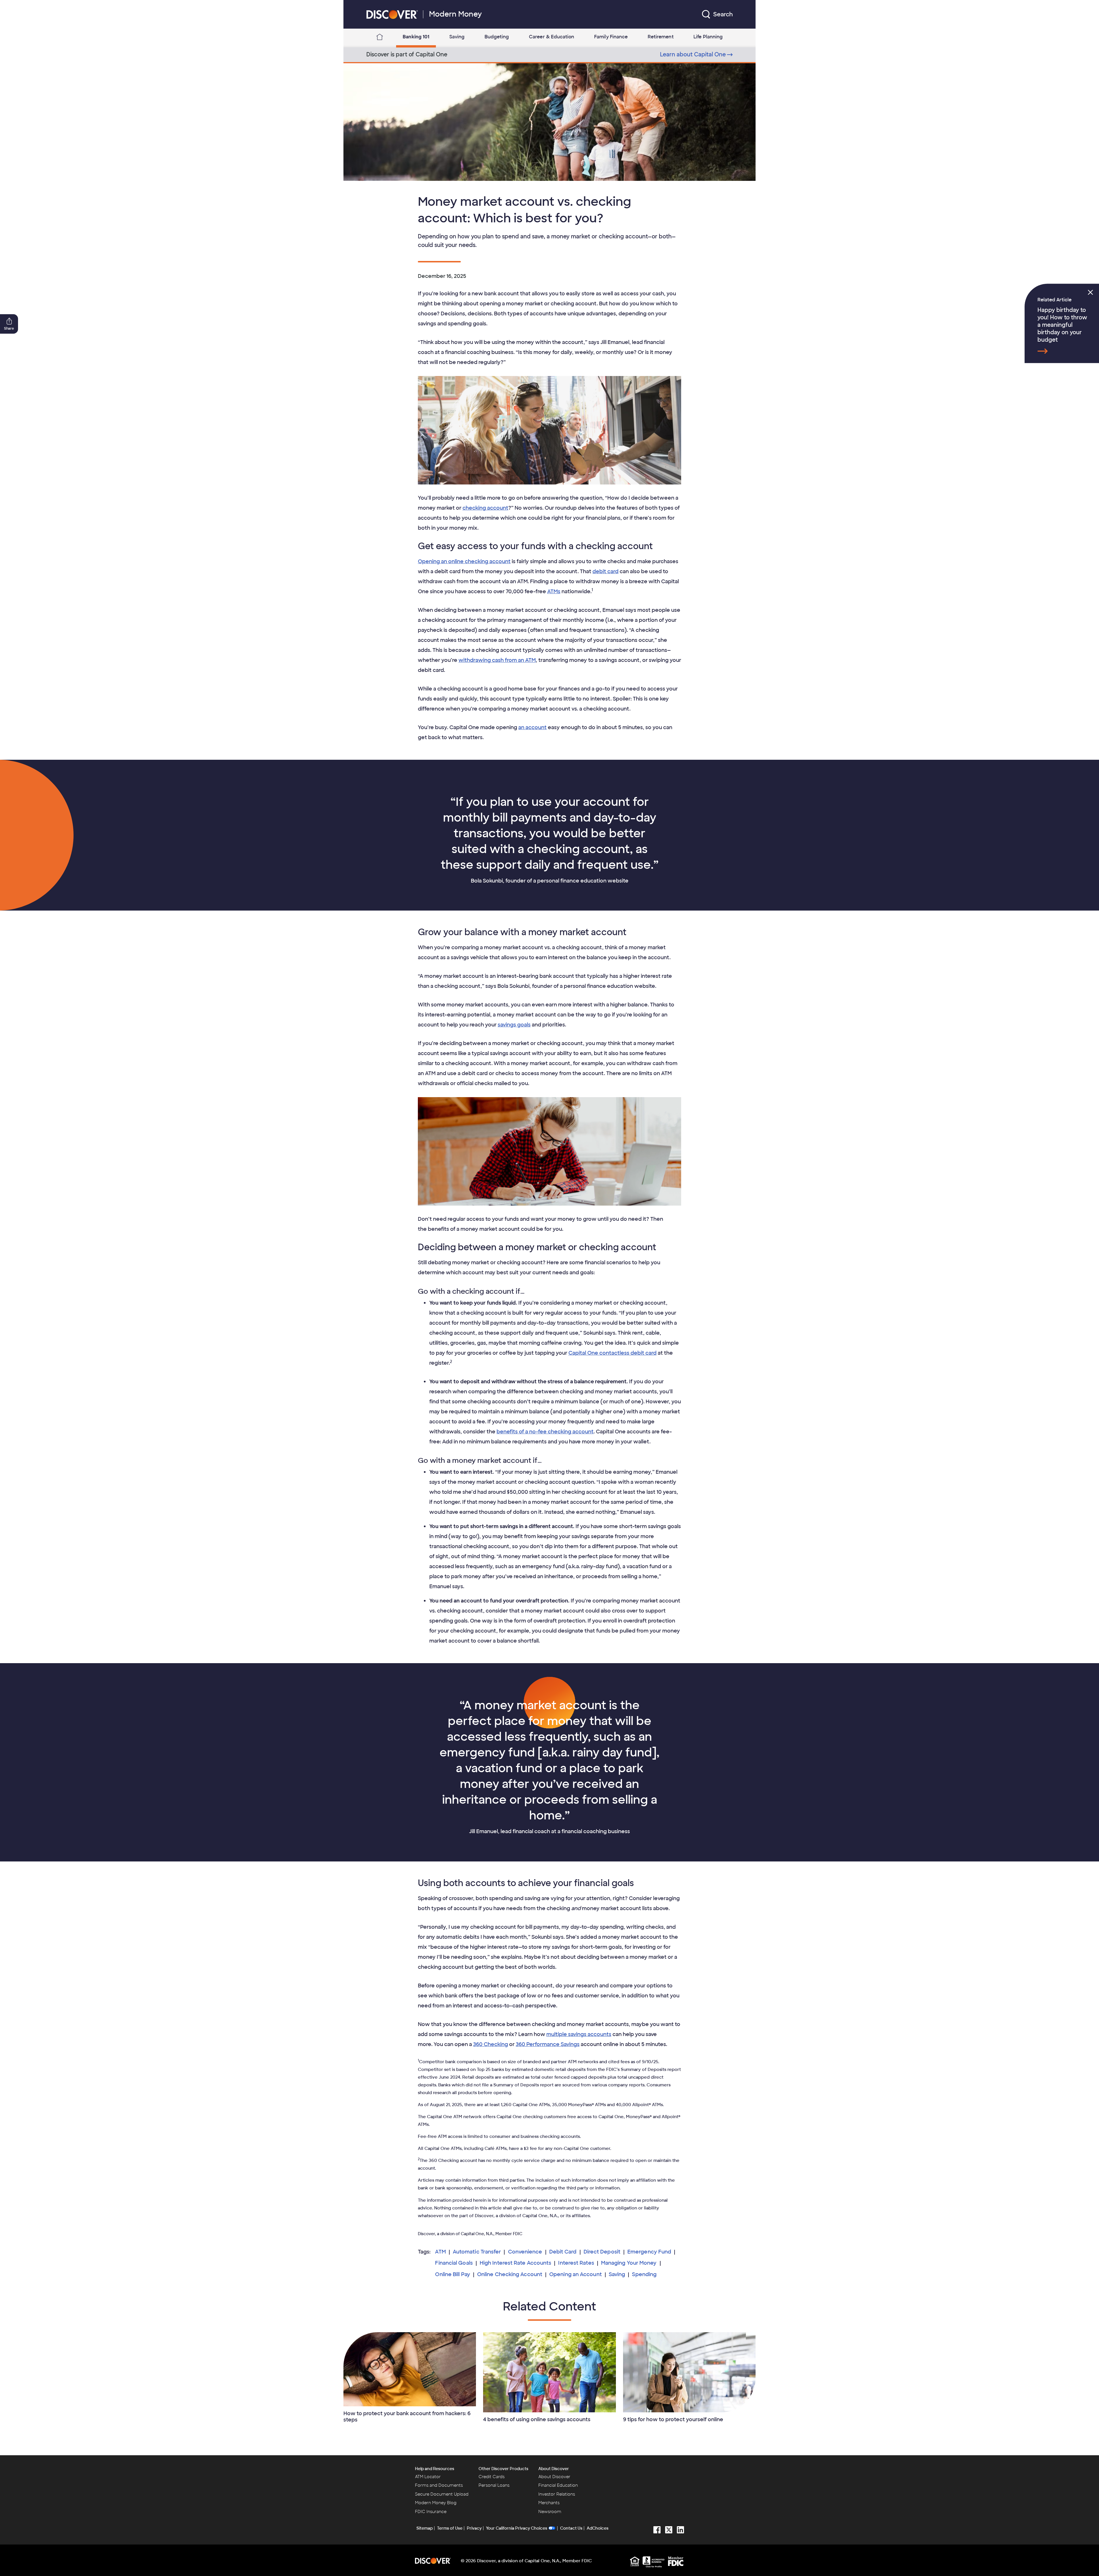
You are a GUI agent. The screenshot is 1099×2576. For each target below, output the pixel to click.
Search (723, 14)
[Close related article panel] (1090, 292)
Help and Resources (435, 2469)
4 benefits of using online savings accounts (537, 2419)
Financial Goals (454, 2263)
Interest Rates (576, 2263)
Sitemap (425, 2528)
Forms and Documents (439, 2485)
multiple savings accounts (579, 2034)
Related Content (549, 2306)
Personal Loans (494, 2485)
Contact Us (571, 2528)
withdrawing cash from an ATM (497, 660)
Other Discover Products (503, 2469)
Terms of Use (450, 2528)
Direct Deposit (602, 2252)
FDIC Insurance (431, 2512)
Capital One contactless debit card (612, 1353)
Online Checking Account (510, 2274)
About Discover (554, 2469)
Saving (617, 2274)
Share (9, 329)
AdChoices (598, 2528)
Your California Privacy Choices (517, 2528)
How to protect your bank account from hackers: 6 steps (407, 2417)
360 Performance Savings (548, 2044)
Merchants (549, 2503)
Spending (644, 2274)
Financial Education (558, 2485)
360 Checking (491, 2044)
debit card (605, 571)
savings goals (514, 1025)
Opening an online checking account (464, 561)
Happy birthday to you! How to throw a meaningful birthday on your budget (1062, 325)
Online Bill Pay (452, 2274)
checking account (485, 508)
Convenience (525, 2252)
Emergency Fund (649, 2252)
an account (532, 727)
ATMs (554, 591)
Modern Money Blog (436, 2503)
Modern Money (455, 14)
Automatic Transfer (477, 2252)
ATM (440, 2252)
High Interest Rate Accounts (515, 2263)
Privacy (474, 2528)
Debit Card (563, 2252)
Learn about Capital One (693, 55)
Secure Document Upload (442, 2494)
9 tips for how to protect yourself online (673, 2419)
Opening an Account (576, 2274)
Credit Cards (492, 2477)
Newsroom (550, 2512)
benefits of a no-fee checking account (545, 1432)
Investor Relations (557, 2494)
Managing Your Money (629, 2263)
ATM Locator (428, 2477)
